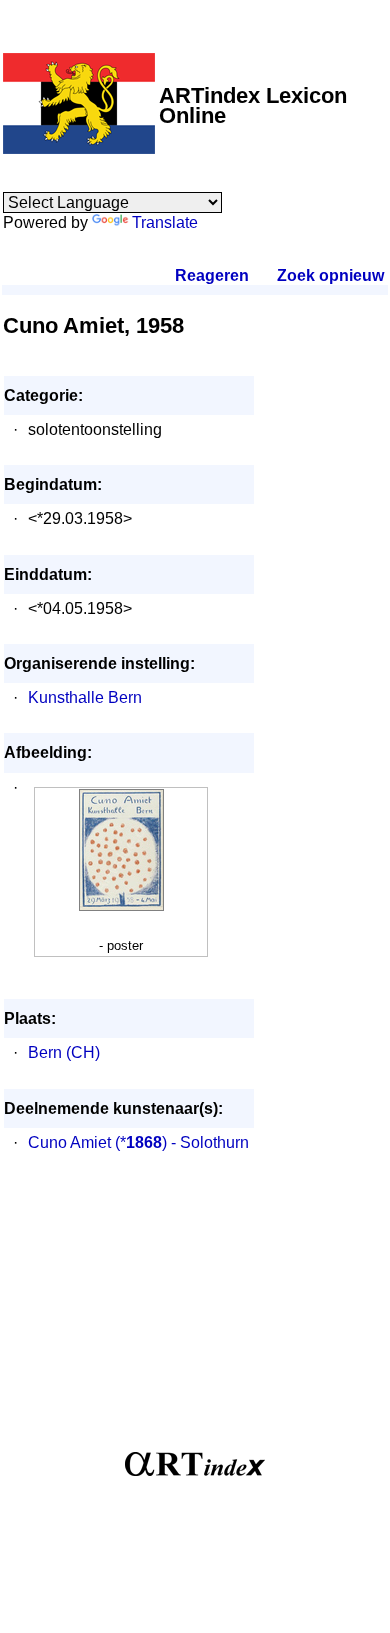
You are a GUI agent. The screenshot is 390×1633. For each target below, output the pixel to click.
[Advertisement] (195, 1312)
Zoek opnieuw (330, 275)
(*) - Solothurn (182, 1142)
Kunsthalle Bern (85, 697)
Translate (165, 222)
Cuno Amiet (69, 1142)
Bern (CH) (64, 1052)
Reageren (212, 275)
